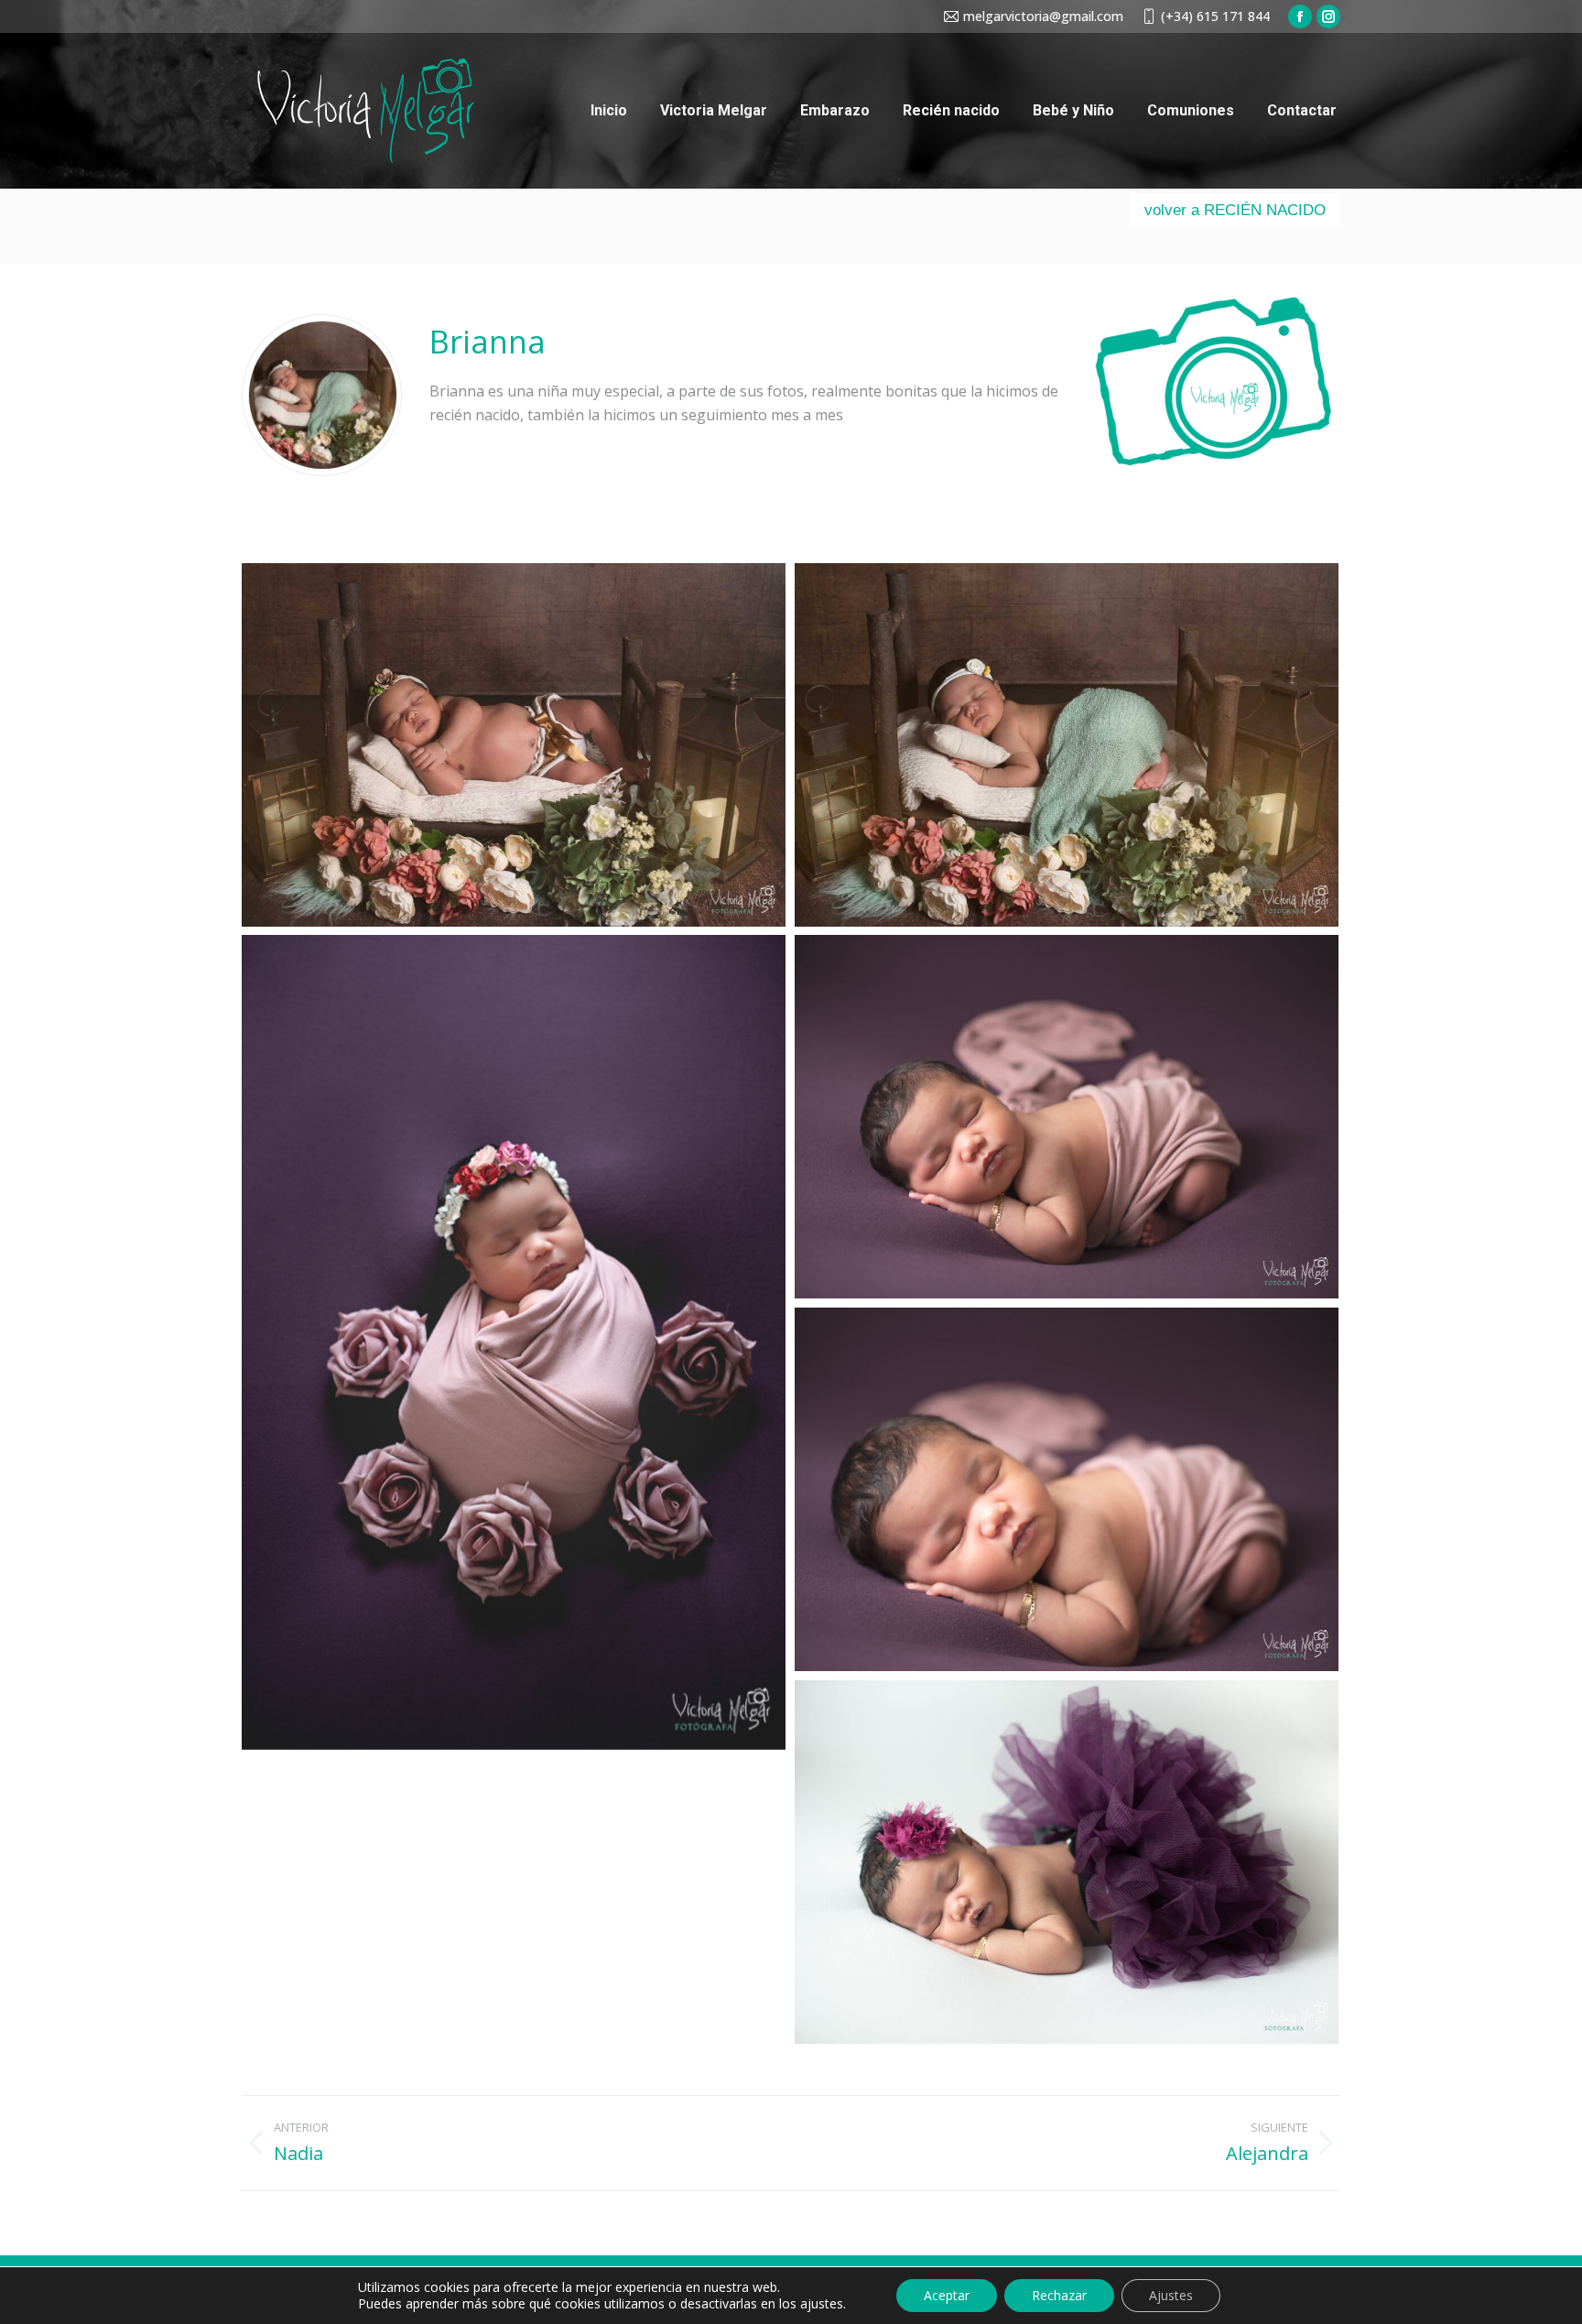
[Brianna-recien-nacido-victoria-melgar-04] (1067, 1117)
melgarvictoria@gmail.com (1043, 16)
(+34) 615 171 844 (1215, 16)
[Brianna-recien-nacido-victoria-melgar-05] (1067, 1489)
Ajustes (1171, 2295)
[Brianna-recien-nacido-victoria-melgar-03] (514, 1342)
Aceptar (947, 2295)
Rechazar (1059, 2295)
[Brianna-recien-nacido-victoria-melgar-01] (514, 745)
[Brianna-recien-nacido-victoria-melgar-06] (1067, 1862)
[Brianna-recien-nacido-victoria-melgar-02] (1067, 745)
